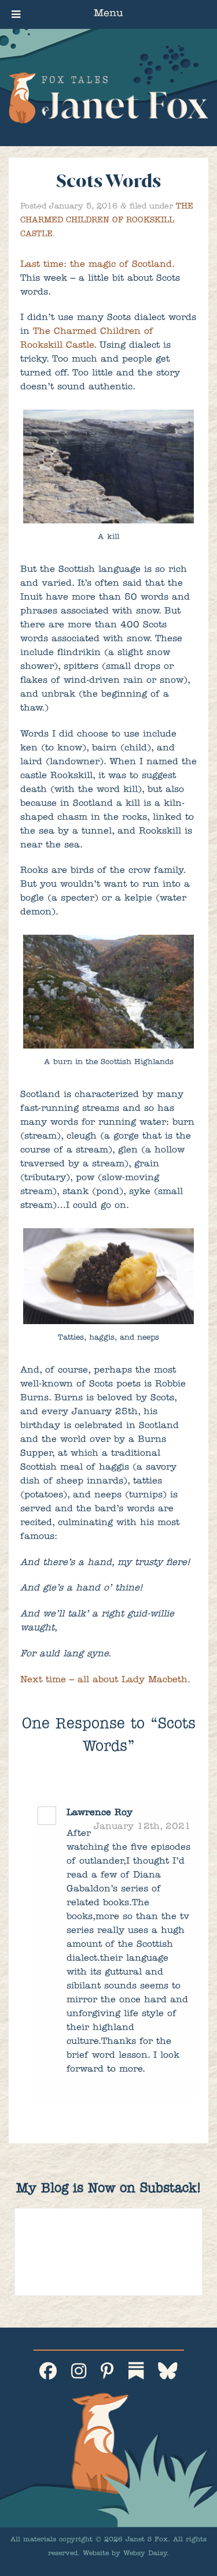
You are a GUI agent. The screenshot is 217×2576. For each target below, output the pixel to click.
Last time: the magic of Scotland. (97, 265)
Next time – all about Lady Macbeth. (105, 1681)
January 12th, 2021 (142, 1827)
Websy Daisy (145, 2554)
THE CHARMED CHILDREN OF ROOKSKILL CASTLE (107, 221)
